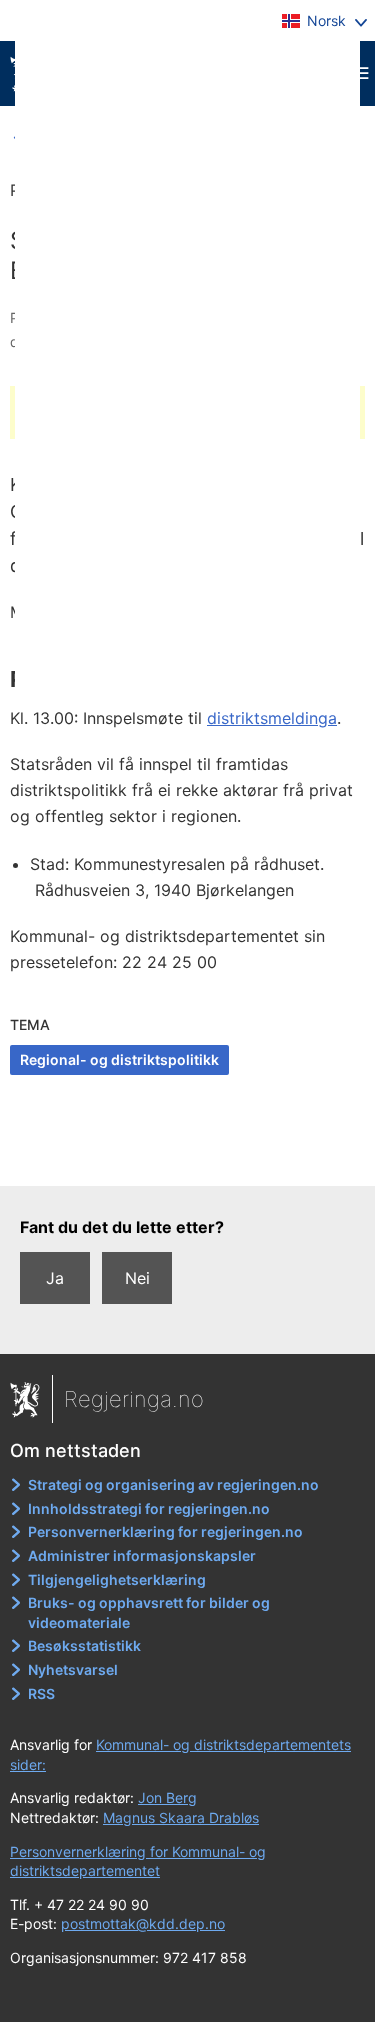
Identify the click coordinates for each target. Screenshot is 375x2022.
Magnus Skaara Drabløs (181, 1817)
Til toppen (188, 1157)
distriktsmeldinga (272, 718)
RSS (41, 1693)
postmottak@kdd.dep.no (143, 1923)
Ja (55, 1278)
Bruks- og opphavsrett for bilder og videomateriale (149, 1612)
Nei (137, 1278)
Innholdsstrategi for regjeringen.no (149, 1508)
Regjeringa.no (134, 1399)
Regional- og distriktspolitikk (119, 1059)
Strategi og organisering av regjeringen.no (173, 1484)
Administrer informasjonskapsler (142, 1555)
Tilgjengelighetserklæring (117, 1579)
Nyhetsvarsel (73, 1669)
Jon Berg (167, 1797)
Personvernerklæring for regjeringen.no (165, 1531)
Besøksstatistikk (84, 1645)
